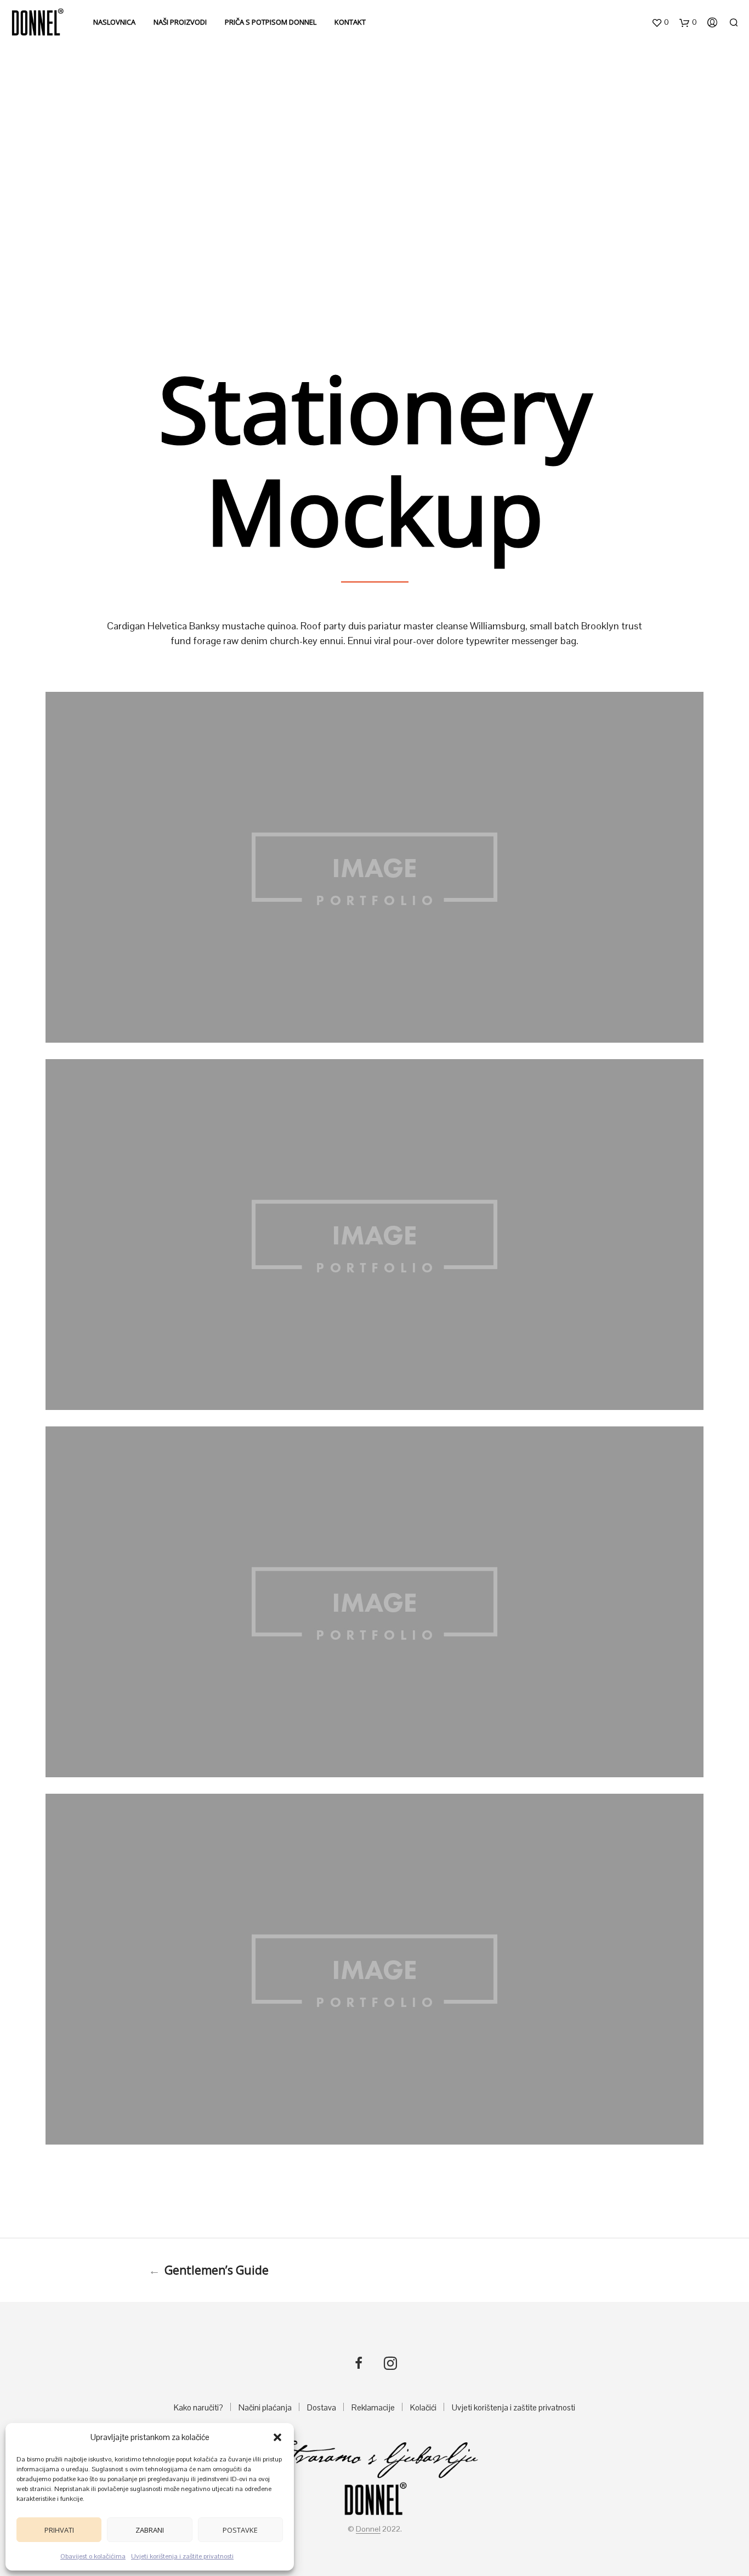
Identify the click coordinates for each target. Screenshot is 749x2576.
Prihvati (59, 2530)
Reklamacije (373, 2407)
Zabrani (150, 2530)
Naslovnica (114, 22)
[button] (277, 2437)
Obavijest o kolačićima (93, 2556)
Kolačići (423, 2407)
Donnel (368, 2529)
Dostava (322, 2407)
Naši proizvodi (180, 22)
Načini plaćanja (265, 2407)
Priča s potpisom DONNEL (271, 22)
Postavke (240, 2530)
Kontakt (350, 22)
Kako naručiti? (198, 2407)
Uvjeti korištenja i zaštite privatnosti (182, 2556)
